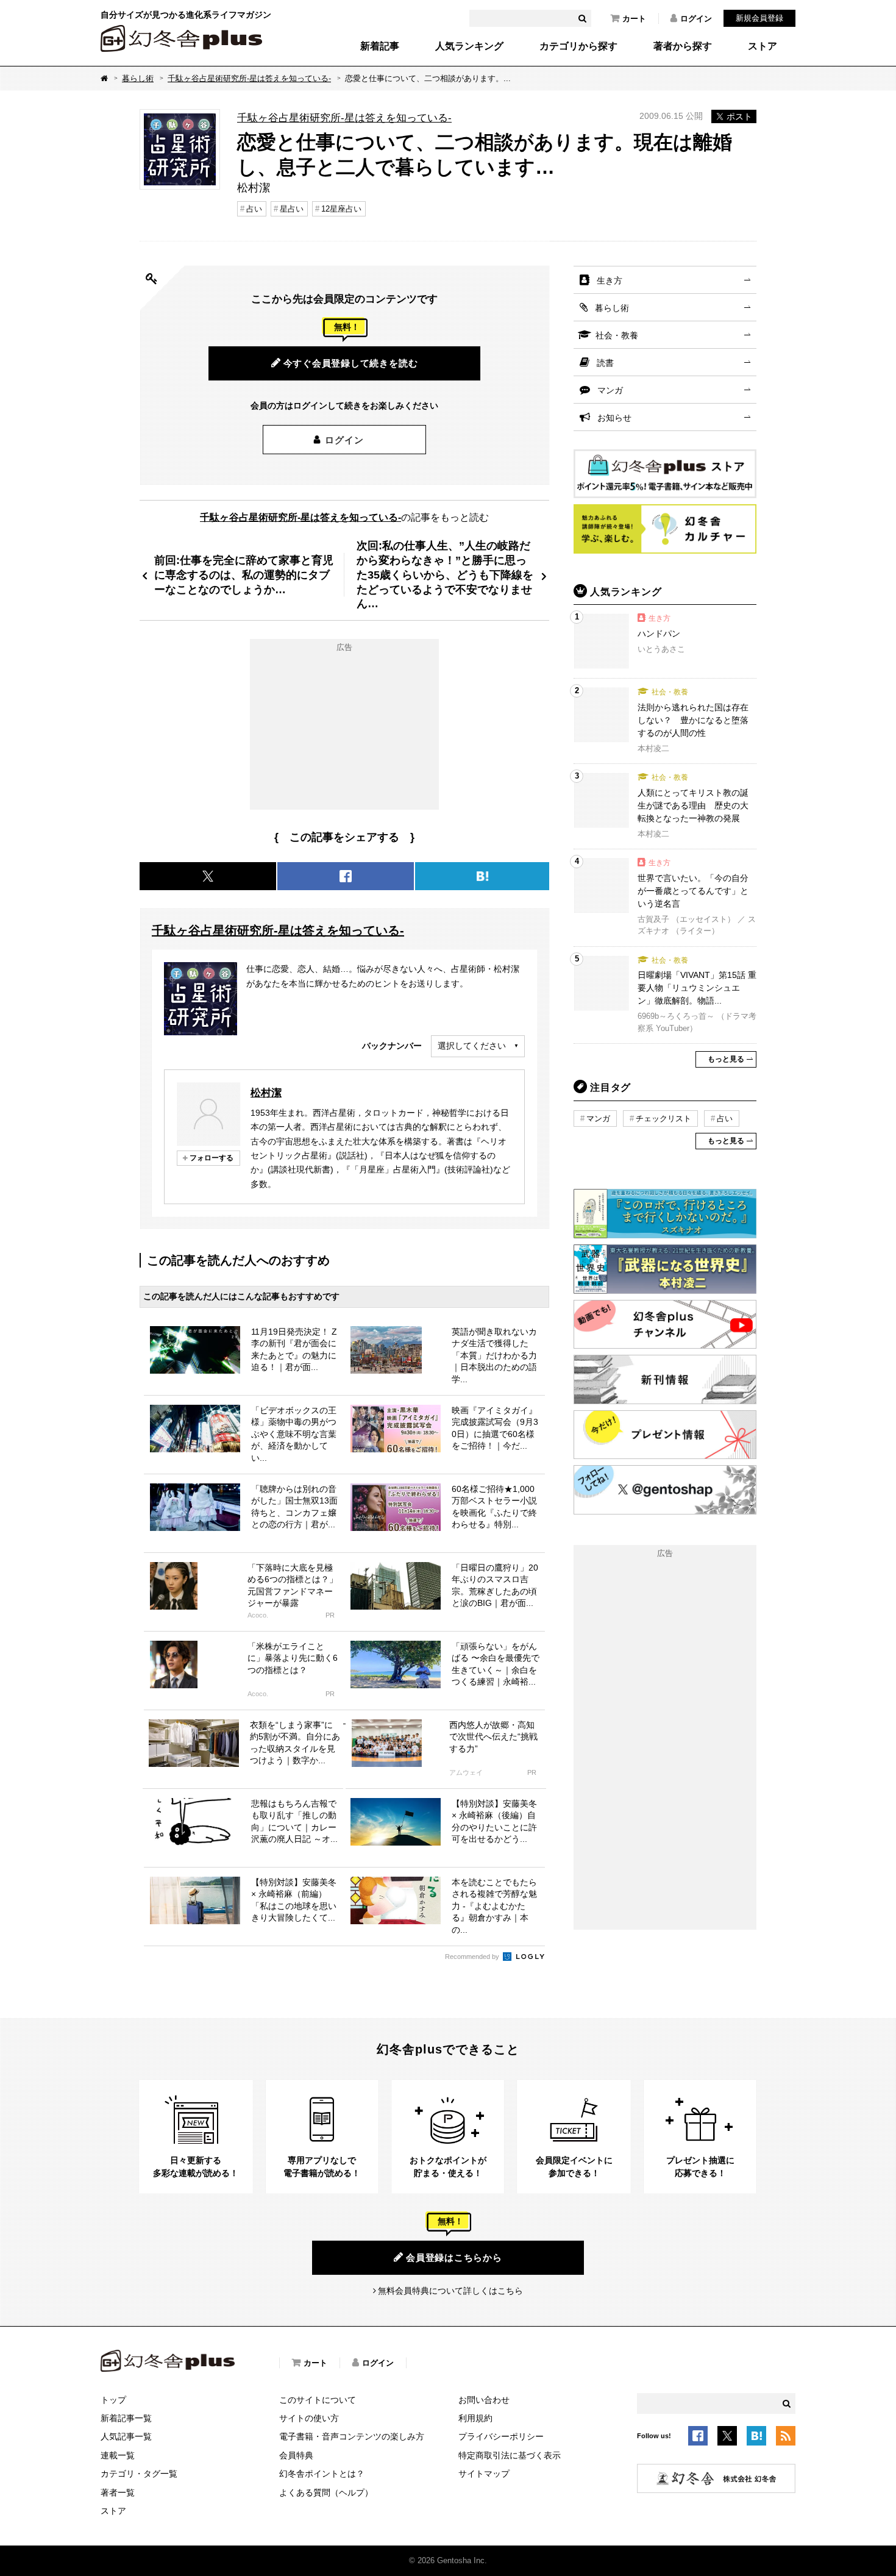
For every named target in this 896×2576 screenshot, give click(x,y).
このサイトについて (318, 2400)
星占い (292, 209)
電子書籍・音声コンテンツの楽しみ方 (352, 2436)
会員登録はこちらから (454, 2257)
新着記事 (380, 46)
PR (330, 1615)
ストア (763, 46)
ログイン (696, 19)
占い (254, 209)
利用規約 (475, 2418)
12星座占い (341, 209)
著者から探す (683, 46)
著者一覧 (118, 2492)
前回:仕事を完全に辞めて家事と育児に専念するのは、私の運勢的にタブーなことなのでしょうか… (244, 575)
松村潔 (266, 1093)
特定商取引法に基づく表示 (510, 2455)
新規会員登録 (759, 18)
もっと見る (726, 1059)
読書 (605, 363)
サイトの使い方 (309, 2418)
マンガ (610, 390)
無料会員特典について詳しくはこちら (450, 2291)
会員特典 (296, 2455)
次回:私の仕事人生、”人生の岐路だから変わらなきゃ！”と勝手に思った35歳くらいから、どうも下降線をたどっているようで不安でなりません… (445, 575)
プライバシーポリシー (501, 2436)
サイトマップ (484, 2474)
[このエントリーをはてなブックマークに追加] (756, 2438)
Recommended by (473, 1957)
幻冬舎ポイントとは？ (322, 2474)
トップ (113, 2400)
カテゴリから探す (578, 46)
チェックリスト (663, 1119)
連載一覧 (118, 2455)
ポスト (739, 116)
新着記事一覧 (126, 2418)
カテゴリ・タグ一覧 (139, 2474)
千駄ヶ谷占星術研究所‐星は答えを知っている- (249, 78)
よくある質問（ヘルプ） (326, 2492)
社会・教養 (617, 335)
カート (634, 19)
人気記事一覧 (126, 2436)
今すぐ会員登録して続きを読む (351, 363)
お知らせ (614, 418)
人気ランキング (469, 46)
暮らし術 (138, 78)
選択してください (472, 1046)
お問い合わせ (484, 2400)
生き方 (610, 280)
